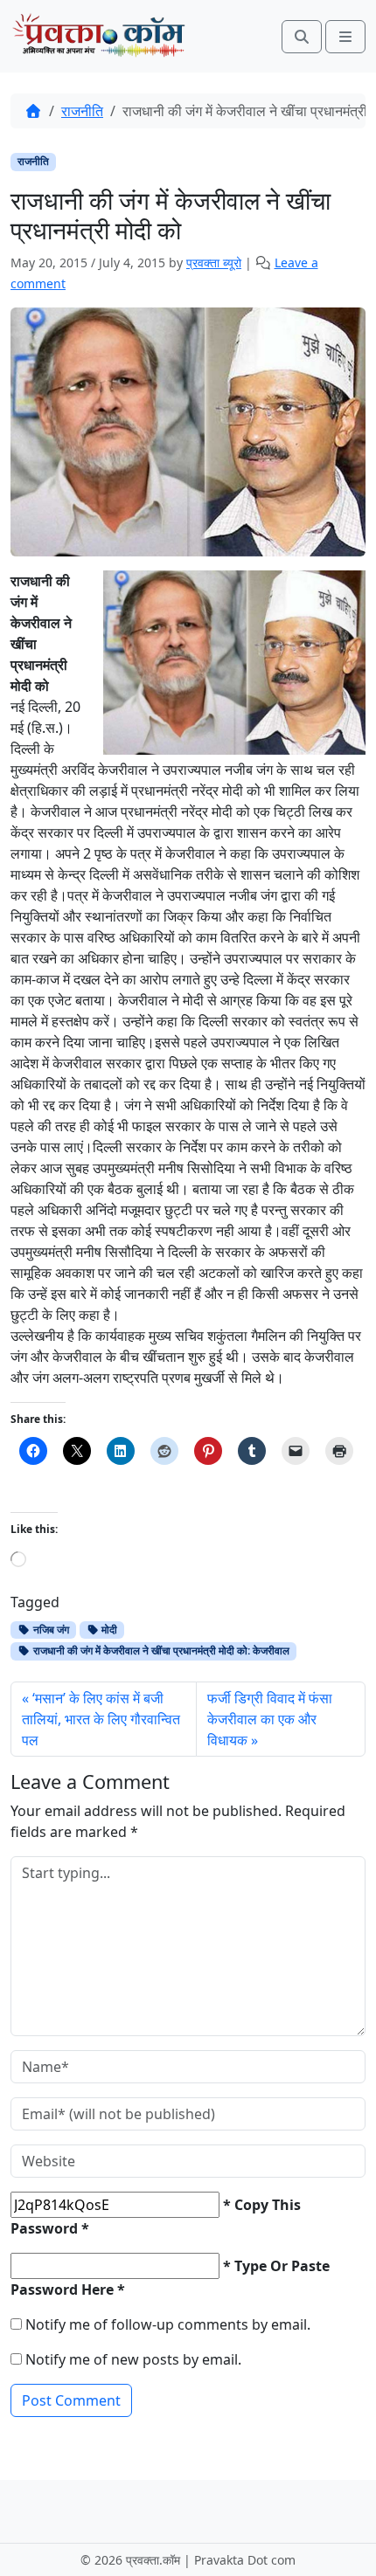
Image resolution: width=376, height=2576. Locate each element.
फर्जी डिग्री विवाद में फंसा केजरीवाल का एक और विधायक (270, 1719)
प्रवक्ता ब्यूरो (214, 262)
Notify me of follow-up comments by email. (168, 2324)
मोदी (108, 1630)
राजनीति (82, 111)
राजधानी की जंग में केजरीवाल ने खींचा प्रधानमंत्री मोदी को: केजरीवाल (160, 1651)
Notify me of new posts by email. (133, 2359)
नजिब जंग (50, 1630)
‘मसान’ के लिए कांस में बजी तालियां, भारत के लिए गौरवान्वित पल (101, 1719)
